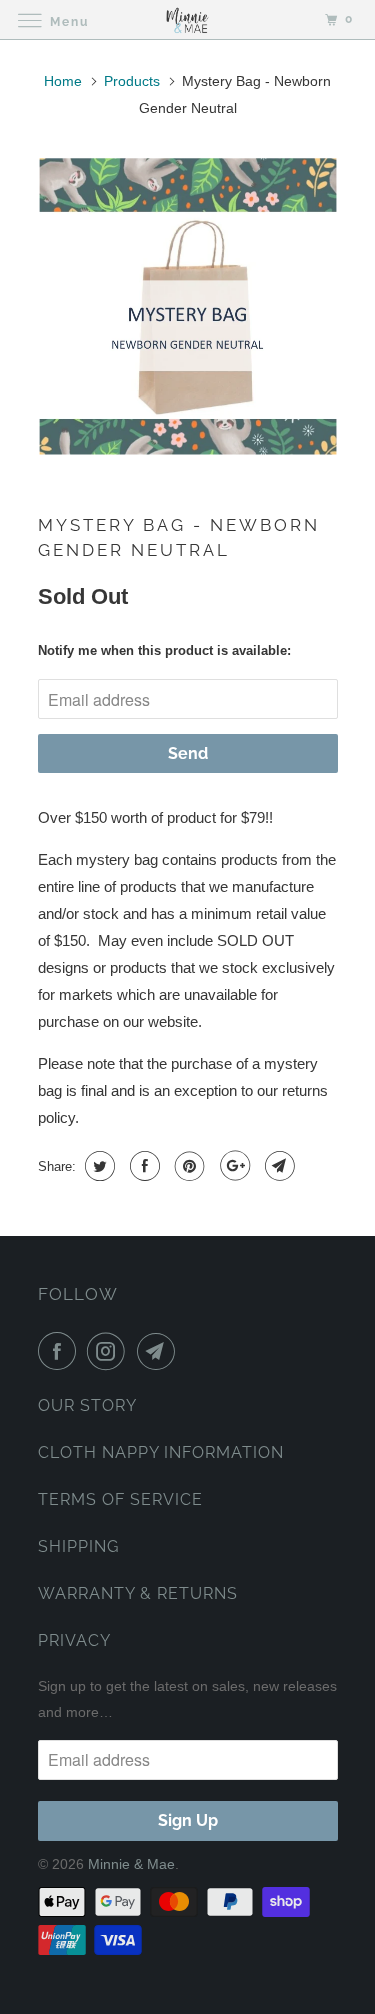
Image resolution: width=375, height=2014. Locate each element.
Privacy (74, 1640)
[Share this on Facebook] (142, 1166)
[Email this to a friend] (277, 1166)
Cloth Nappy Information (161, 1452)
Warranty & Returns (138, 1593)
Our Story (87, 1405)
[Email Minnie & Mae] (160, 1351)
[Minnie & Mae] (188, 19)
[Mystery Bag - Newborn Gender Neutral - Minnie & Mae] (188, 306)
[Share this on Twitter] (97, 1166)
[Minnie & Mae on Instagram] (110, 1351)
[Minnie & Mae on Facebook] (61, 1351)
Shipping (78, 1546)
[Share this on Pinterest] (187, 1166)
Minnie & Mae (131, 1864)
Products (132, 81)
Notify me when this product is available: (164, 650)
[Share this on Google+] (232, 1166)
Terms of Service (120, 1499)
